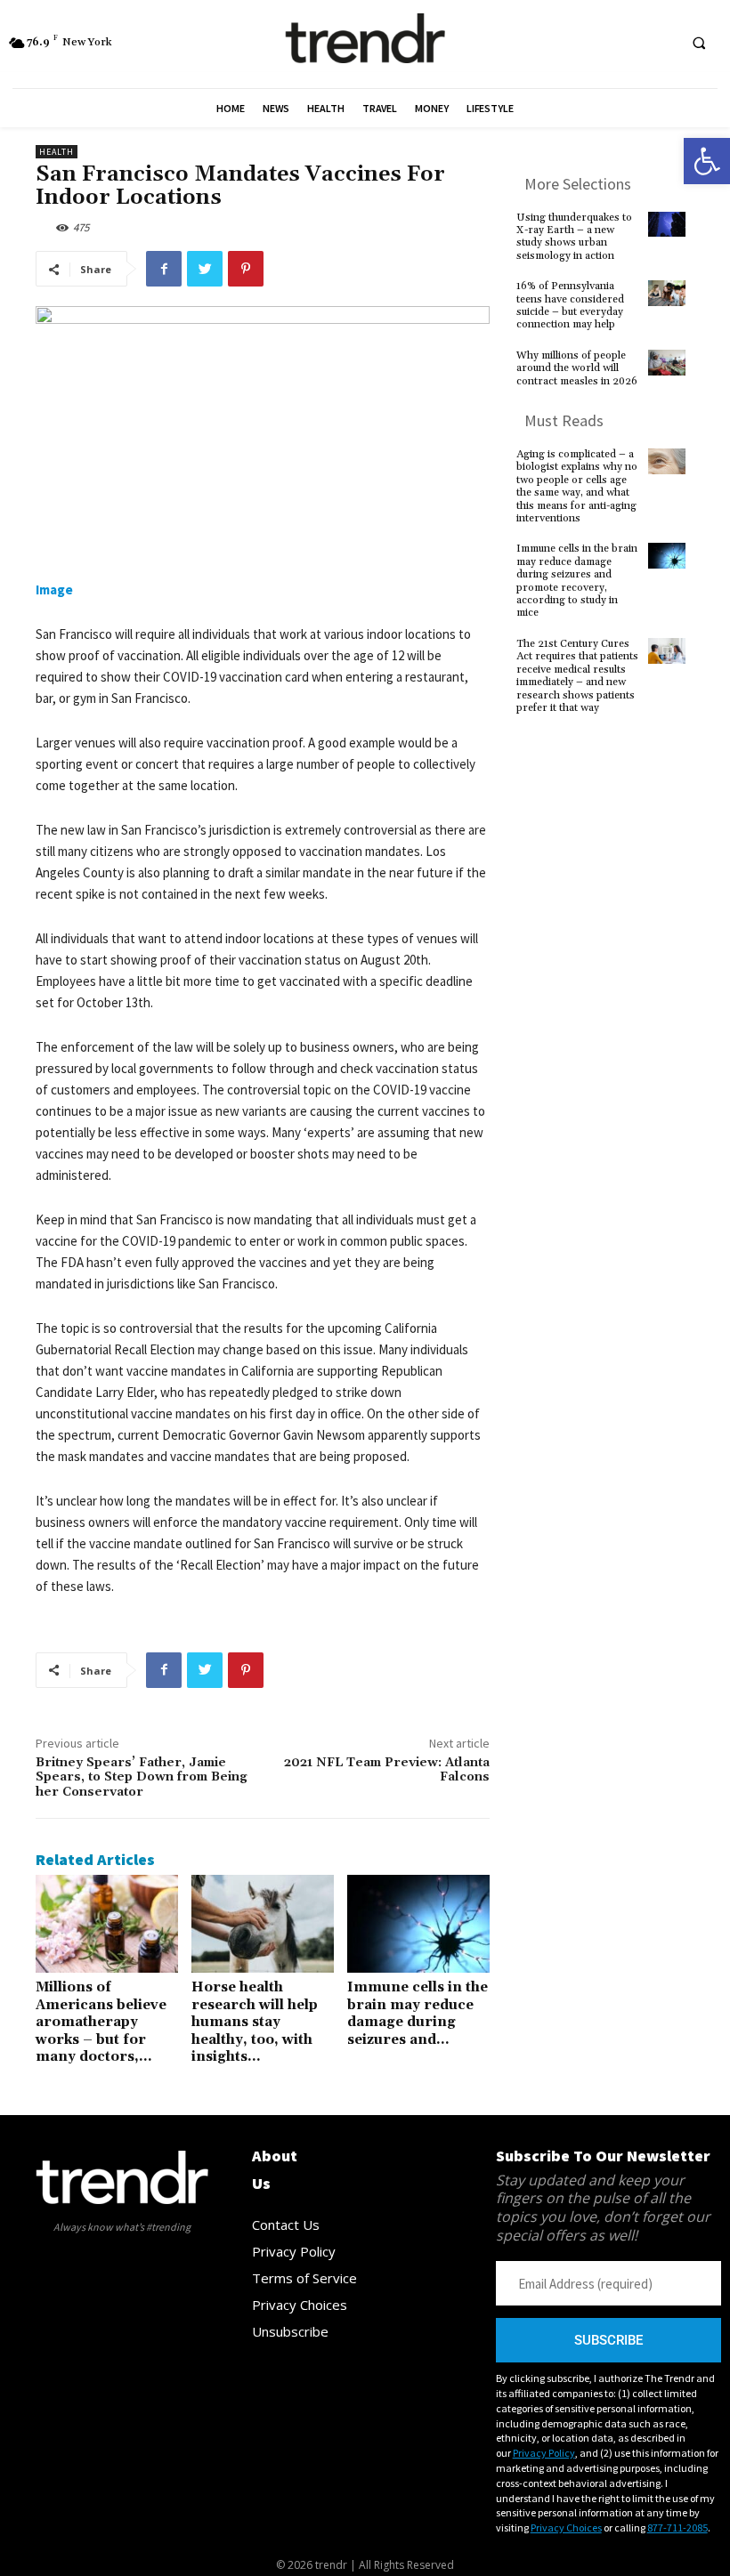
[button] (707, 161)
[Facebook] (164, 269)
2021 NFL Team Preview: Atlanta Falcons (387, 1770)
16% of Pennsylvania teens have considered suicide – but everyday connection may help (570, 305)
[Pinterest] (246, 269)
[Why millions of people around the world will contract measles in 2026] (667, 368)
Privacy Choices (566, 2528)
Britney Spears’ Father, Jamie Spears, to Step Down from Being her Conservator (142, 1778)
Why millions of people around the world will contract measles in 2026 (577, 368)
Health (57, 152)
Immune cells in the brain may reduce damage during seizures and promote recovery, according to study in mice (577, 581)
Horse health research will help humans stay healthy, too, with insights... (255, 2022)
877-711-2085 (677, 2528)
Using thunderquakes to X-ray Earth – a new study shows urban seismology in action (574, 237)
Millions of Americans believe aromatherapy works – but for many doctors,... (101, 2022)
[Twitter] (205, 269)
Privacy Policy (544, 2453)
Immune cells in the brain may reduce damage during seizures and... (418, 2014)
